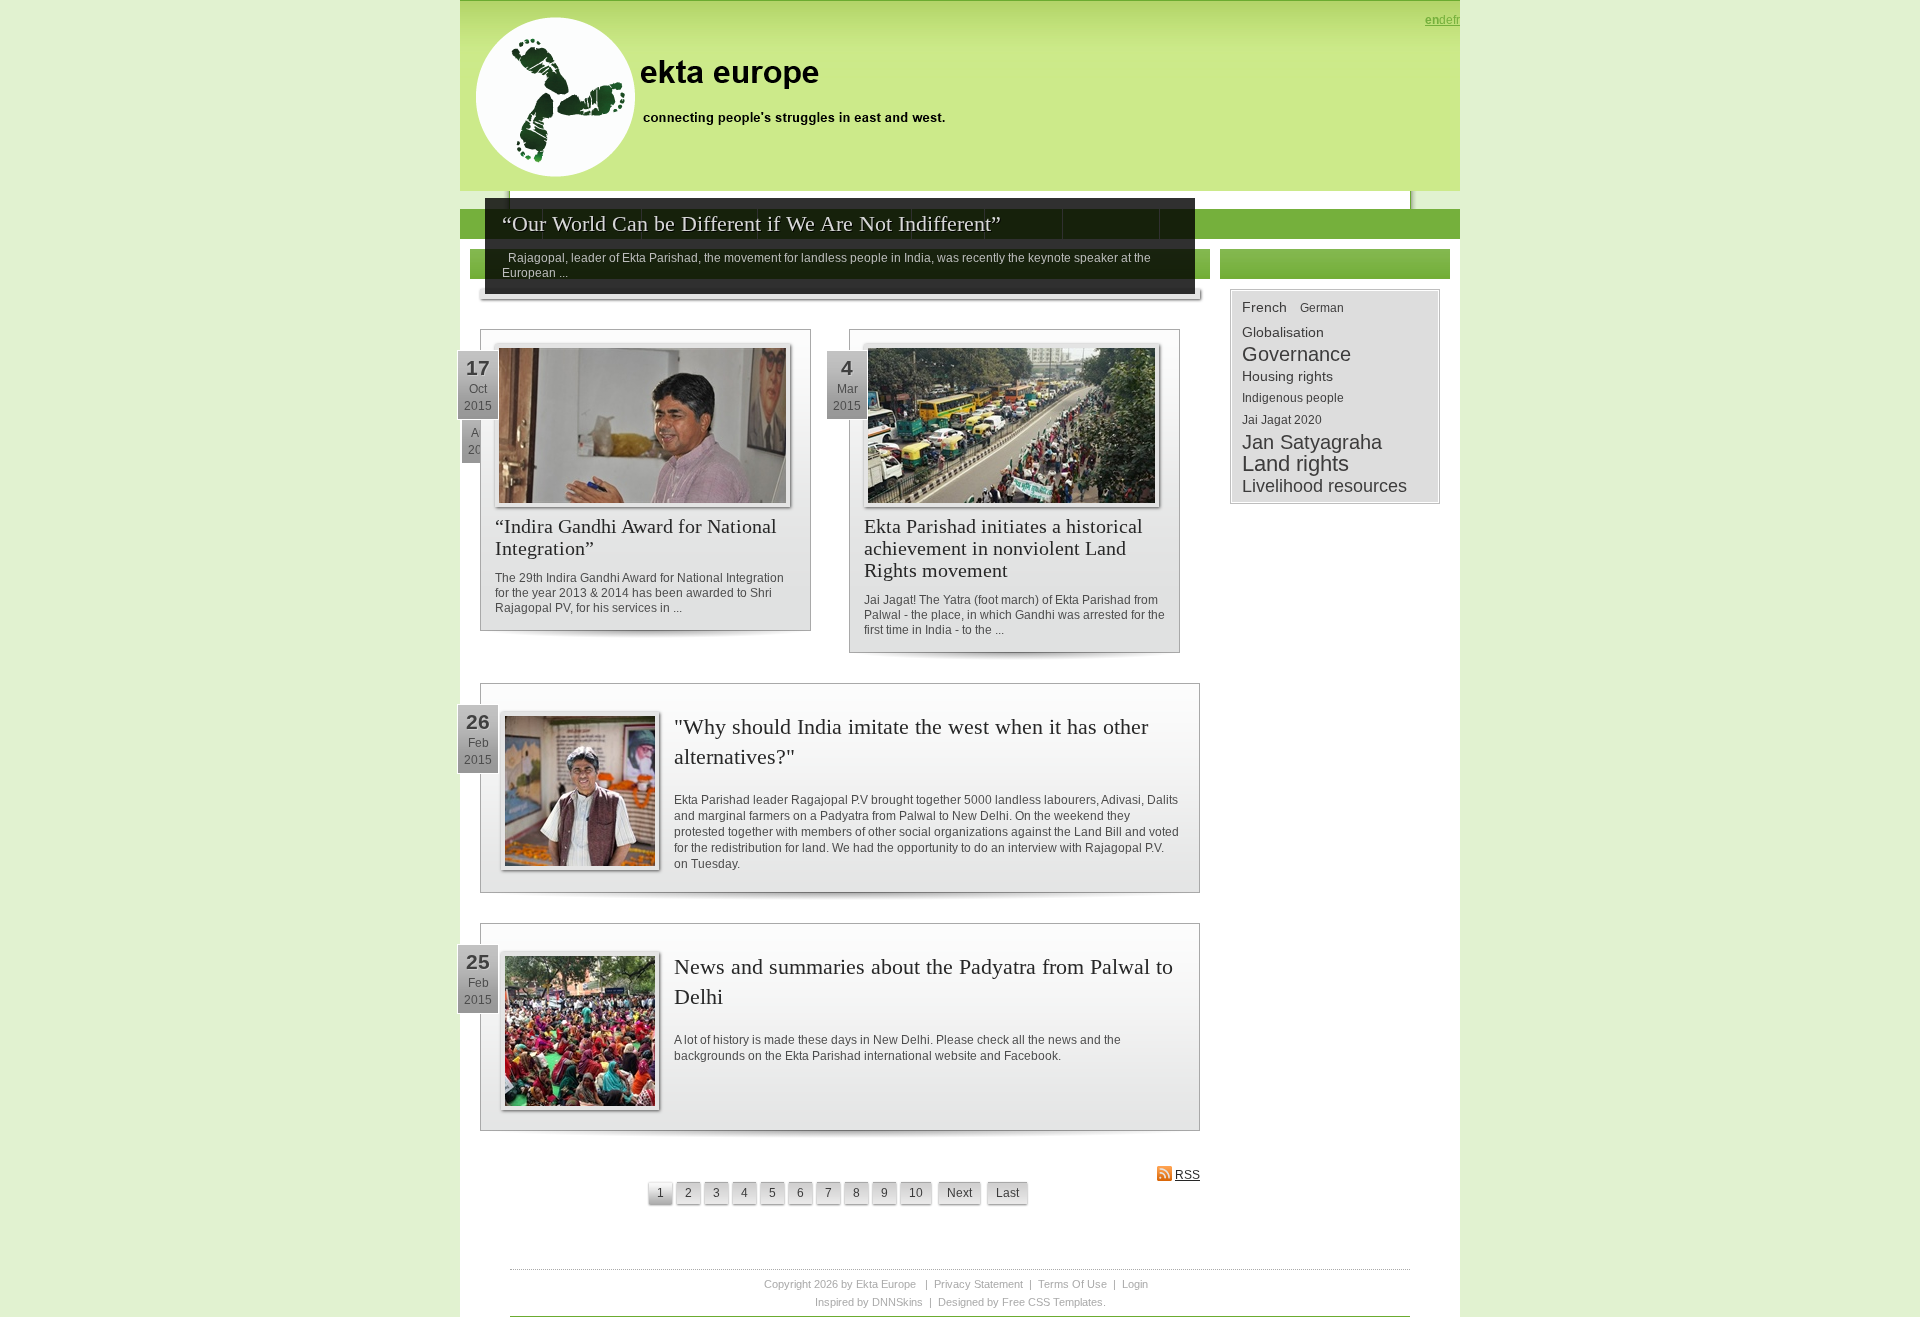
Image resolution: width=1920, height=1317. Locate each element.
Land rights (1295, 464)
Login (1135, 1284)
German (1322, 308)
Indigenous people (1293, 398)
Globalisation (1283, 332)
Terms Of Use (1072, 1284)
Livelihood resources (1324, 486)
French (1264, 307)
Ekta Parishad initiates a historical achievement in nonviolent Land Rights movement (1003, 548)
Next (959, 1193)
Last (1007, 1193)
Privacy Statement (978, 1284)
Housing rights (1287, 376)
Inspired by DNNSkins (869, 1302)
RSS (1187, 1175)
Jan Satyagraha (1312, 442)
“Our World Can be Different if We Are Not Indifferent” (751, 223)
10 (916, 1193)
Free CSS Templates (1052, 1302)
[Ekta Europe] (720, 95)
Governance (1296, 354)
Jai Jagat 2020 (1282, 420)
